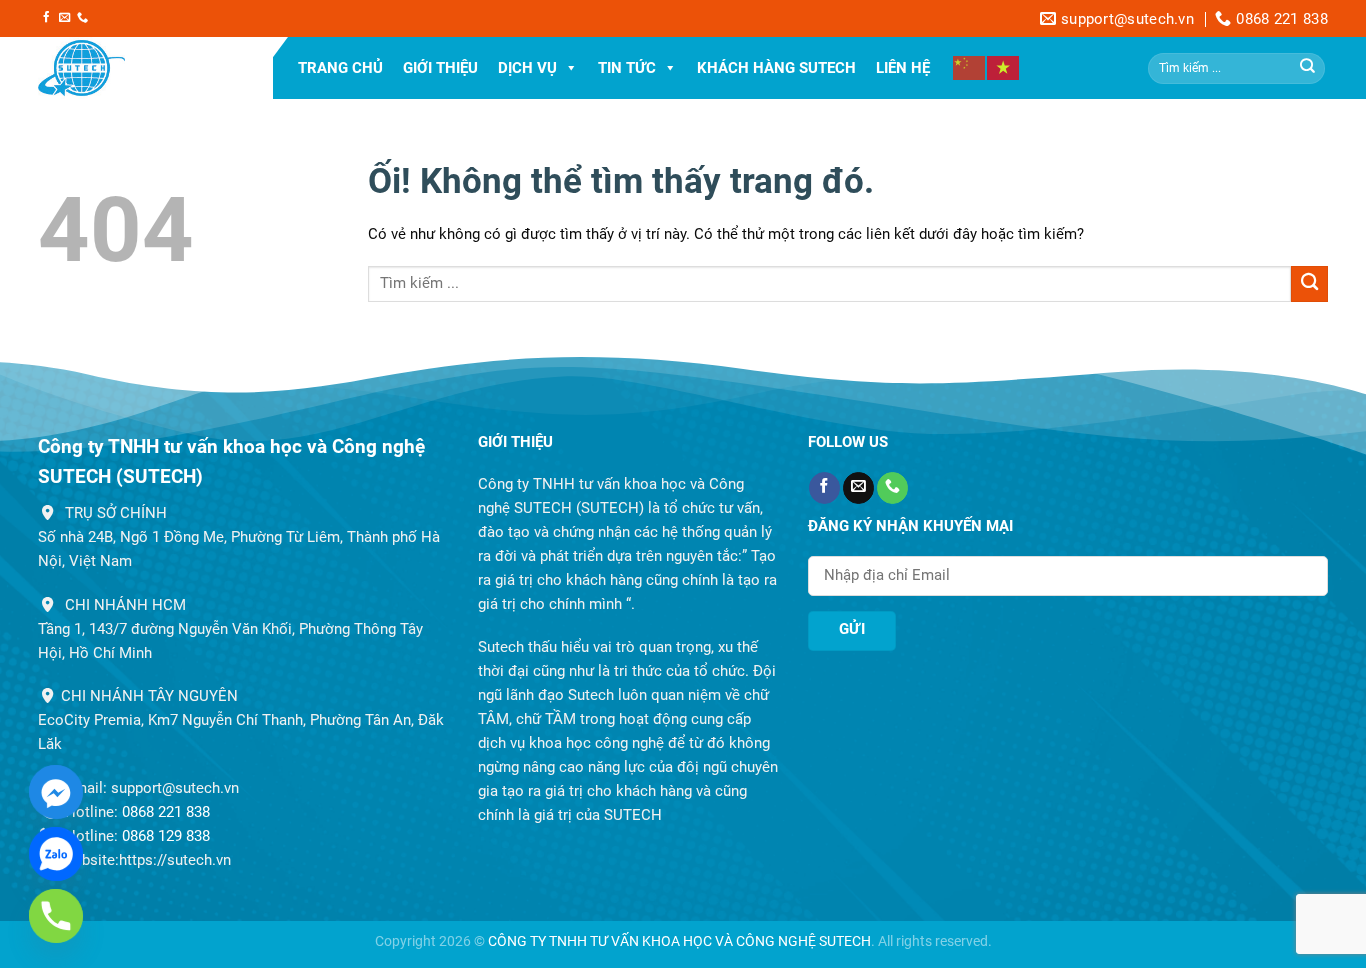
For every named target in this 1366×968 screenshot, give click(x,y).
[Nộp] (1308, 68)
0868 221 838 (166, 812)
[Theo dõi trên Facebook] (46, 18)
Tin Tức (627, 68)
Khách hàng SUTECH (776, 68)
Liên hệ (903, 68)
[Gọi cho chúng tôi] (82, 18)
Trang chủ (340, 68)
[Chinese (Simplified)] (970, 66)
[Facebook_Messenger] (56, 792)
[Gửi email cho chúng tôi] (64, 18)
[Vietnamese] (1004, 66)
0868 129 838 (166, 836)
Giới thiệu (440, 68)
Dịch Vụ (527, 68)
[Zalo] (56, 854)
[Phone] (56, 916)
